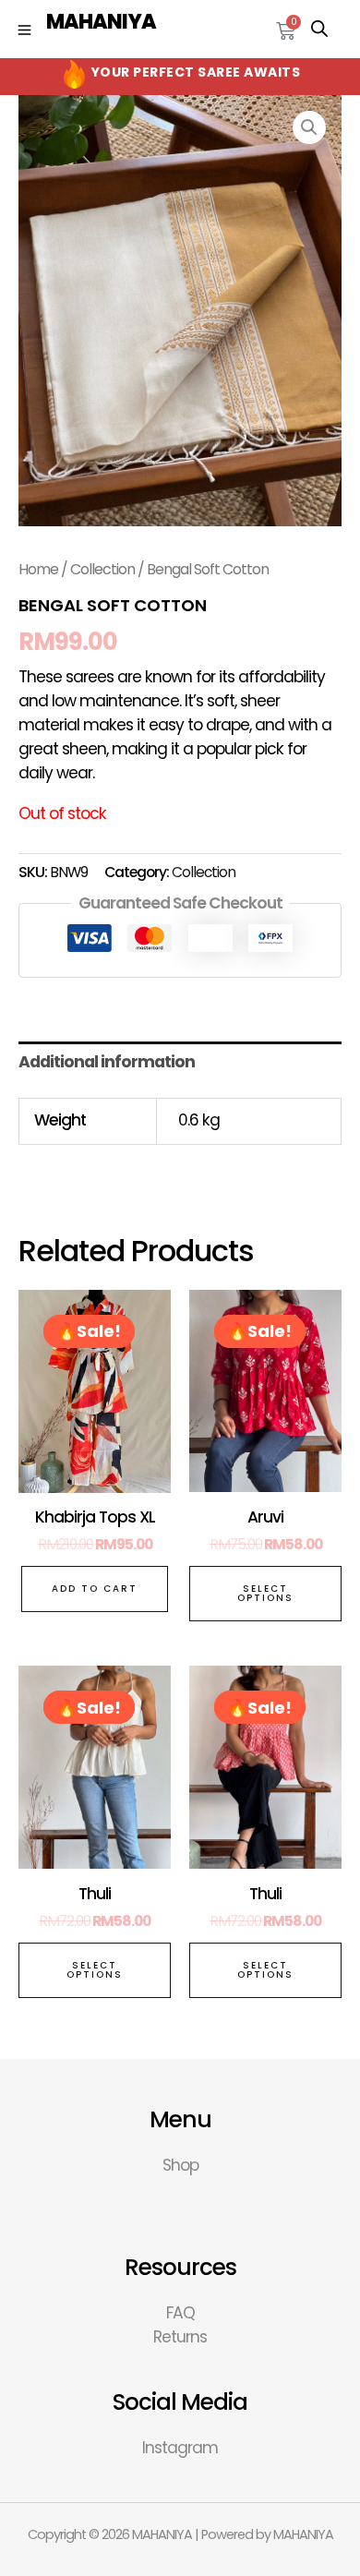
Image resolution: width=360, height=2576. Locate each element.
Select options (265, 1593)
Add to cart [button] (95, 1589)
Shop (180, 2165)
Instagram (180, 2448)
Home (38, 569)
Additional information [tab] (107, 1062)
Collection (102, 569)
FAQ (180, 2313)
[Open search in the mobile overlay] (319, 29)
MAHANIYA (101, 22)
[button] (309, 127)
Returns (180, 2337)
